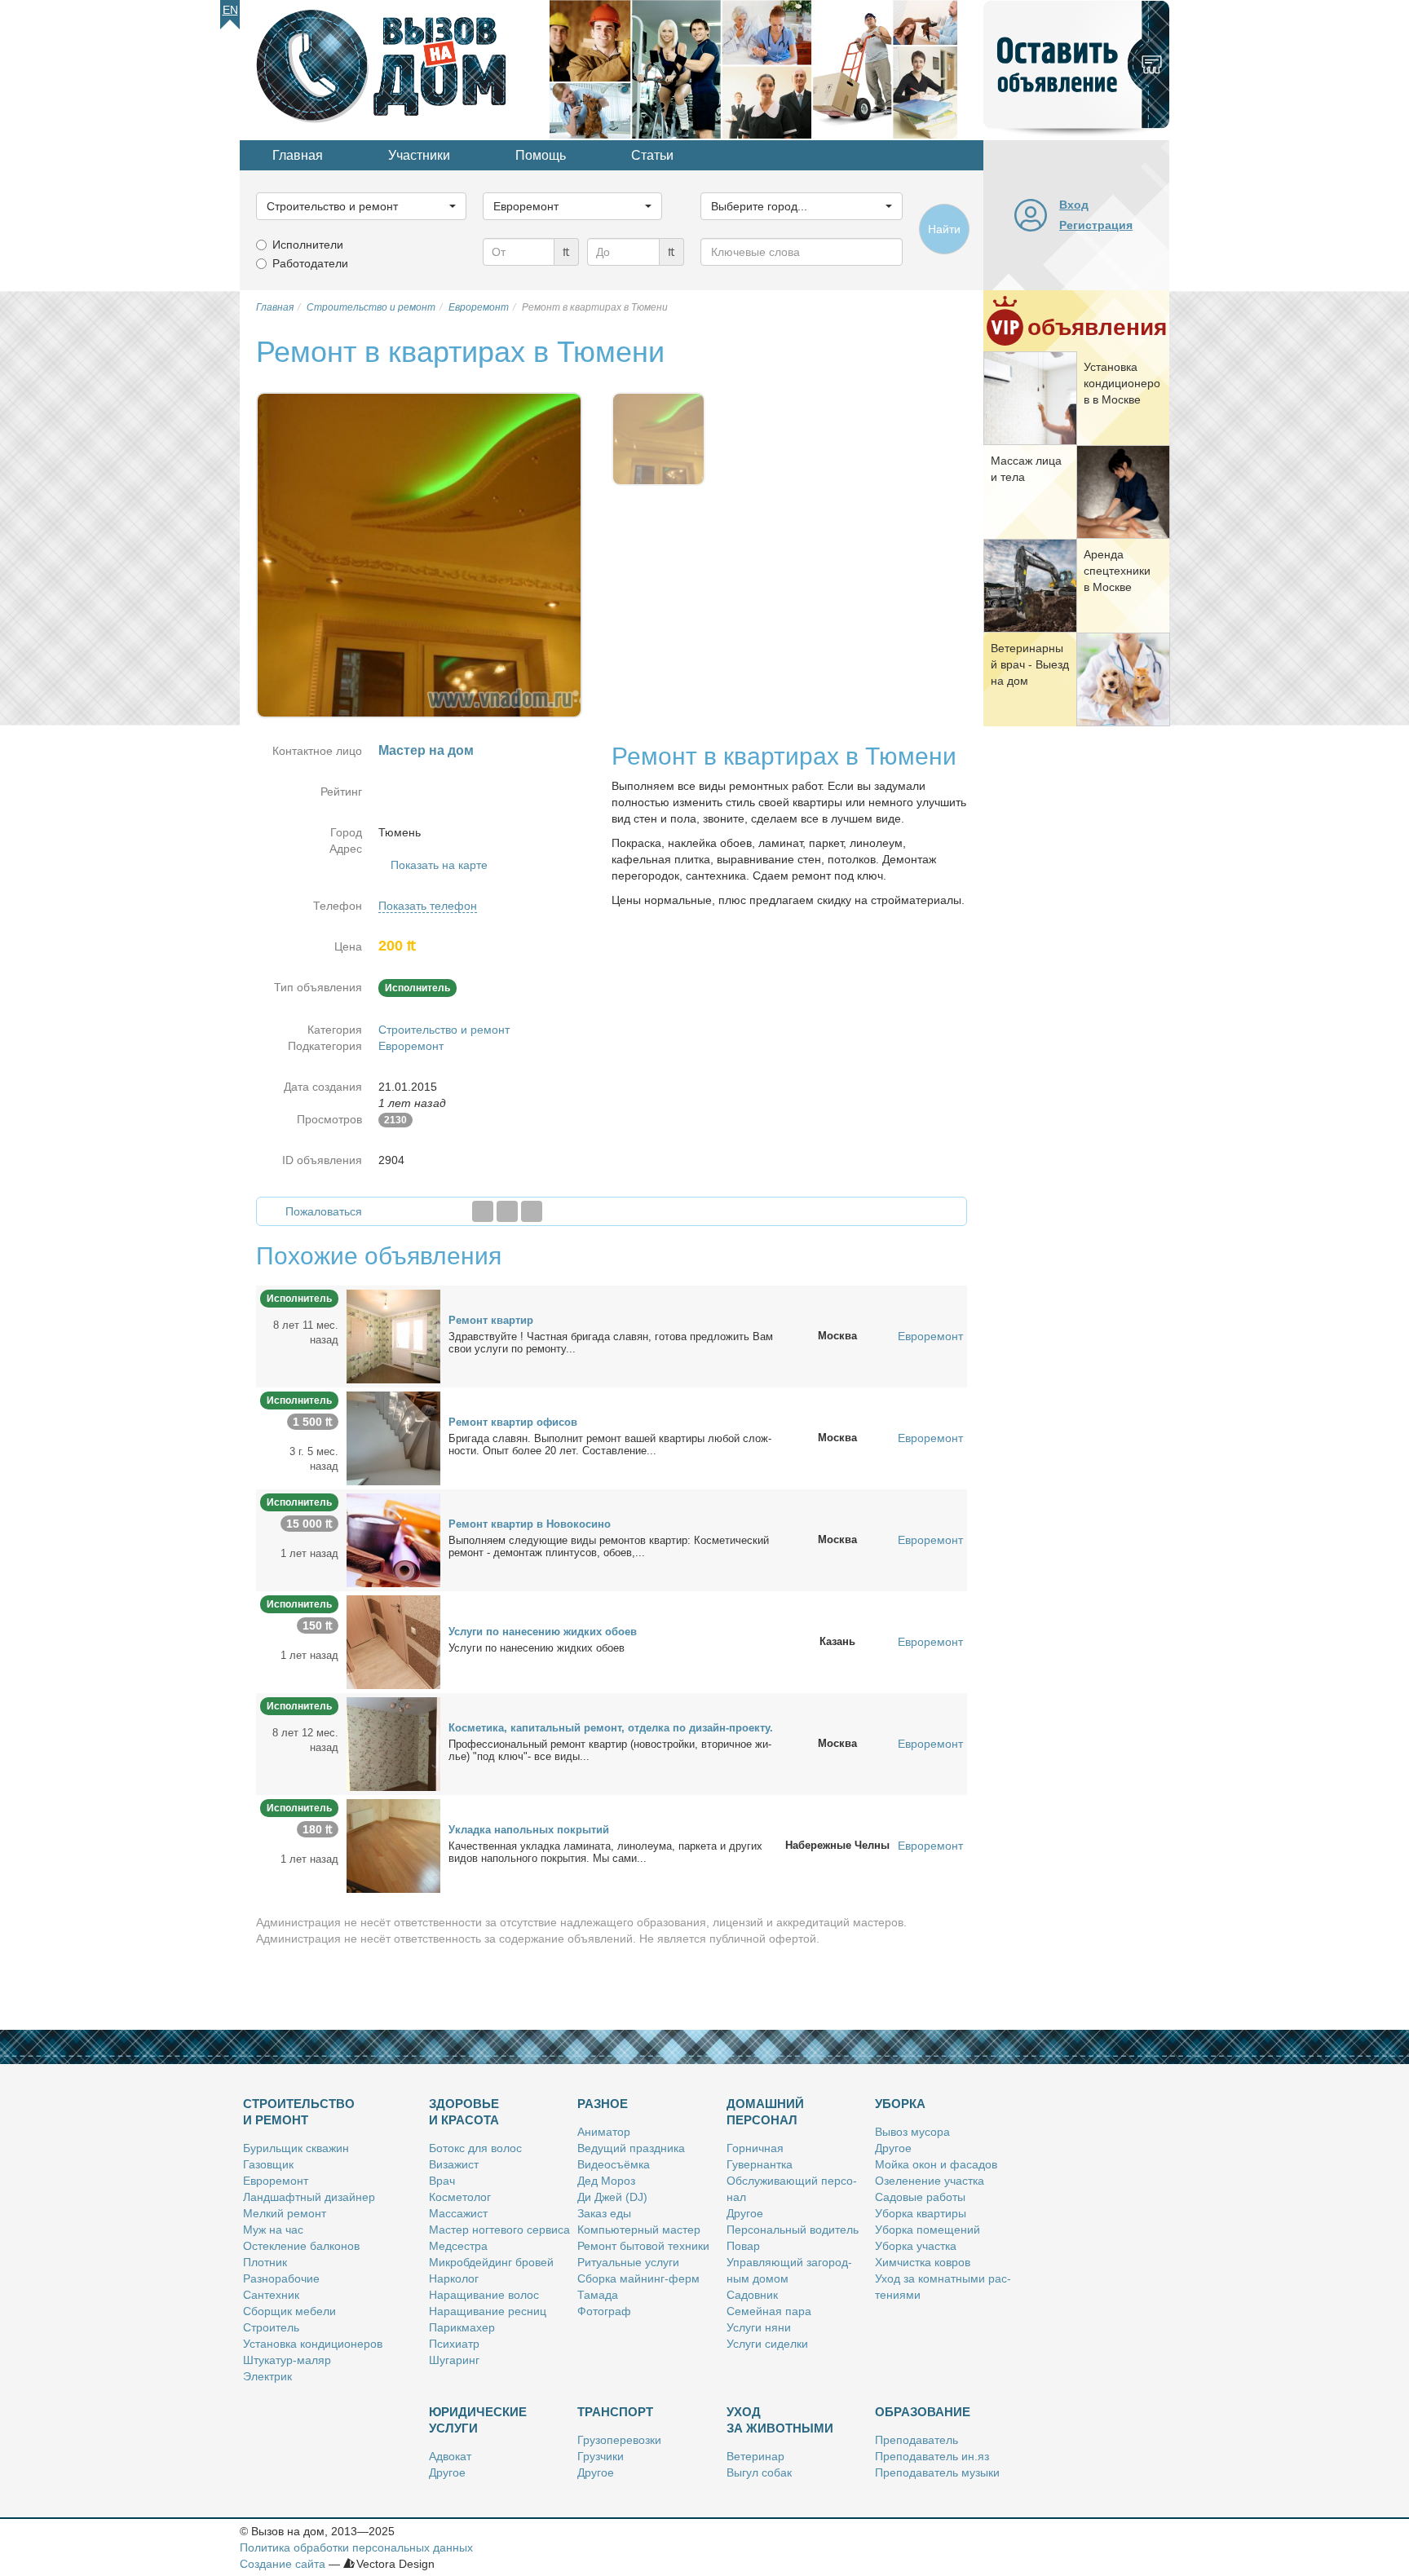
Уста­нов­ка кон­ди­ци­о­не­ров (313, 2344)
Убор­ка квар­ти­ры (921, 2213)
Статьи (652, 155)
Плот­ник (265, 2262)
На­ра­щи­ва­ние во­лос (484, 2295)
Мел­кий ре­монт (285, 2213)
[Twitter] (507, 1211)
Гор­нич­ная (755, 2148)
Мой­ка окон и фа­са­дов (936, 2164)
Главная (298, 155)
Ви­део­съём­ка (614, 2164)
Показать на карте (439, 865)
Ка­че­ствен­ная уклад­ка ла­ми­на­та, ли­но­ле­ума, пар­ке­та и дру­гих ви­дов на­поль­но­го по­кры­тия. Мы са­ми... (605, 1852)
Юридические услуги (478, 2420)
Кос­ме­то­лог (460, 2197)
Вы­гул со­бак (759, 2472)
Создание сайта (283, 2564)
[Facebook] (483, 1211)
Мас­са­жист (458, 2213)
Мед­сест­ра (458, 2246)
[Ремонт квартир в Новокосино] (393, 1539)
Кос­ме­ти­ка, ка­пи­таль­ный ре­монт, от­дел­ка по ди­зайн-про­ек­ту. (611, 1728)
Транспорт (615, 2412)
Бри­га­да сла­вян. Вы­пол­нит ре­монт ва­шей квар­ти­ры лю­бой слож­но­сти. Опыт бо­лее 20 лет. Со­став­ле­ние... (610, 1445)
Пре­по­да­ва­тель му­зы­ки (937, 2472)
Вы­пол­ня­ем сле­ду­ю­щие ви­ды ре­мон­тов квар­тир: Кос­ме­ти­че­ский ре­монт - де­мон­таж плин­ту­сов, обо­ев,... (609, 1546)
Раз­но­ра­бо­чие (281, 2278)
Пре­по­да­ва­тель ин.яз (932, 2456)
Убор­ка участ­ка (916, 2246)
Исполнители (308, 245)
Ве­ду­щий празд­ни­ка (631, 2148)
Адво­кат (450, 2456)
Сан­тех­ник (271, 2295)
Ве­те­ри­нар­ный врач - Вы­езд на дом (1030, 664)
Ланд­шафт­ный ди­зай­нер (309, 2197)
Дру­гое (745, 2213)
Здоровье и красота (464, 2112)
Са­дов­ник (752, 2295)
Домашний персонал (765, 2112)
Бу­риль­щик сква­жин (296, 2148)
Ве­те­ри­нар (755, 2456)
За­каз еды (604, 2213)
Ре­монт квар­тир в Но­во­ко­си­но (530, 1524)
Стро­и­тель (271, 2327)
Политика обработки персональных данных (356, 2547)
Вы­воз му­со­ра (912, 2132)
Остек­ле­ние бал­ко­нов (301, 2246)
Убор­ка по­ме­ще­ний (928, 2230)
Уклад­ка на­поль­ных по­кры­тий (529, 1830)
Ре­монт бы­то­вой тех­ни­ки (643, 2246)
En (230, 10)
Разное (603, 2104)
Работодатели (310, 263)
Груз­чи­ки (601, 2456)
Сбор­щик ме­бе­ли (289, 2311)
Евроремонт (411, 1046)
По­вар (743, 2246)
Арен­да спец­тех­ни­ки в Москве (1117, 571)
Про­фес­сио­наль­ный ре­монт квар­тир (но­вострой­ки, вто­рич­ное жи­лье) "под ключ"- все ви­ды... (610, 1750)
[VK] (532, 1211)
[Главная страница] (395, 68)
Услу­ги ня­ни (759, 2327)
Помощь (541, 155)
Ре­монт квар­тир (491, 1320)
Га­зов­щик (268, 2164)
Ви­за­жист (454, 2164)
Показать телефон (428, 906)
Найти (944, 229)
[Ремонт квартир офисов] (393, 1437)
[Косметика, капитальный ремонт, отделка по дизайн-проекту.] (393, 1743)
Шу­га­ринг (454, 2360)
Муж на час (273, 2230)
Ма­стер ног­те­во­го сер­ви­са (499, 2230)
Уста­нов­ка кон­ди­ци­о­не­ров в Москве (1122, 383)
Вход (1074, 205)
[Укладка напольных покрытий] (393, 1845)
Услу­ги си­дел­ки (767, 2344)
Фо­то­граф (604, 2311)
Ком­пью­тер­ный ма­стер (639, 2230)
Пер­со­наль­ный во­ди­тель (793, 2230)
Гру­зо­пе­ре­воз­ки (619, 2440)
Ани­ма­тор (604, 2132)
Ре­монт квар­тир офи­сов (513, 1422)
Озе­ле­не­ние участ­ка (930, 2181)
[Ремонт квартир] (393, 1335)
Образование (923, 2412)
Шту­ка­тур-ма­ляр (287, 2360)
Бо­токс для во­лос (475, 2148)
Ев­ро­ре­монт (276, 2181)
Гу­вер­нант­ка (760, 2164)
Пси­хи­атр (454, 2344)
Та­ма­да (598, 2295)
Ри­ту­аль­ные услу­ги (628, 2262)
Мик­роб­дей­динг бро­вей (491, 2262)
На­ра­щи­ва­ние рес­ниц (488, 2311)
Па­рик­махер (462, 2327)
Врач (442, 2181)
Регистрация (1096, 225)
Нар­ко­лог (454, 2278)
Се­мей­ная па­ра (769, 2311)
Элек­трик (267, 2376)
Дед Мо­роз (606, 2181)
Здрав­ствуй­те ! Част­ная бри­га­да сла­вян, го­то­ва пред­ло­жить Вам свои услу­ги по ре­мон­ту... (611, 1343)
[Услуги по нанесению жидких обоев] (393, 1641)
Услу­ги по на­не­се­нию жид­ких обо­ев (543, 1632)
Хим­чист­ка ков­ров (923, 2262)
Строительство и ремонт (444, 1030)
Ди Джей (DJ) (612, 2197)
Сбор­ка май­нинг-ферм (638, 2278)
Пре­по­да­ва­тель (917, 2440)
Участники (419, 155)
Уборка (900, 2104)
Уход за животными (780, 2420)
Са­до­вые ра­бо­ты (920, 2197)
